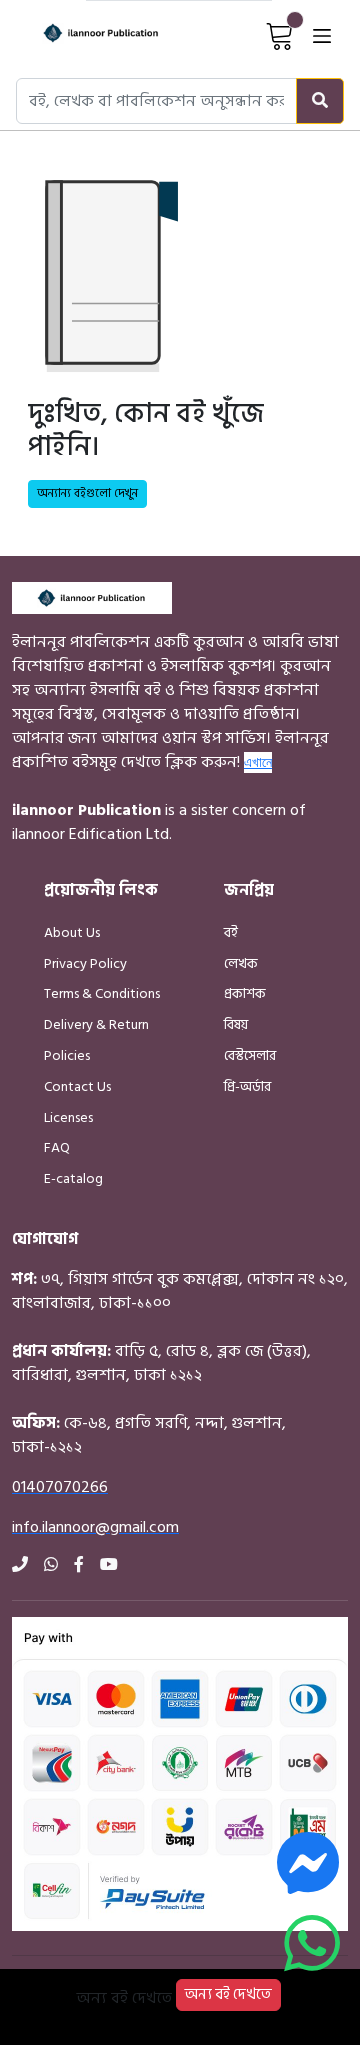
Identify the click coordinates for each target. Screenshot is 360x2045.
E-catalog (73, 1178)
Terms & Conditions (102, 993)
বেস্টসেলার (250, 1055)
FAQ (57, 1147)
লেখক (241, 963)
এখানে (258, 762)
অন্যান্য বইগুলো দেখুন (87, 493)
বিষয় (236, 1024)
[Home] (84, 35)
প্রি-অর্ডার (247, 1086)
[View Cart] (280, 35)
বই (231, 932)
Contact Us (77, 1086)
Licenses (68, 1117)
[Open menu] (322, 35)
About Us (72, 932)
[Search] (320, 101)
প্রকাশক (245, 993)
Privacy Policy (85, 963)
